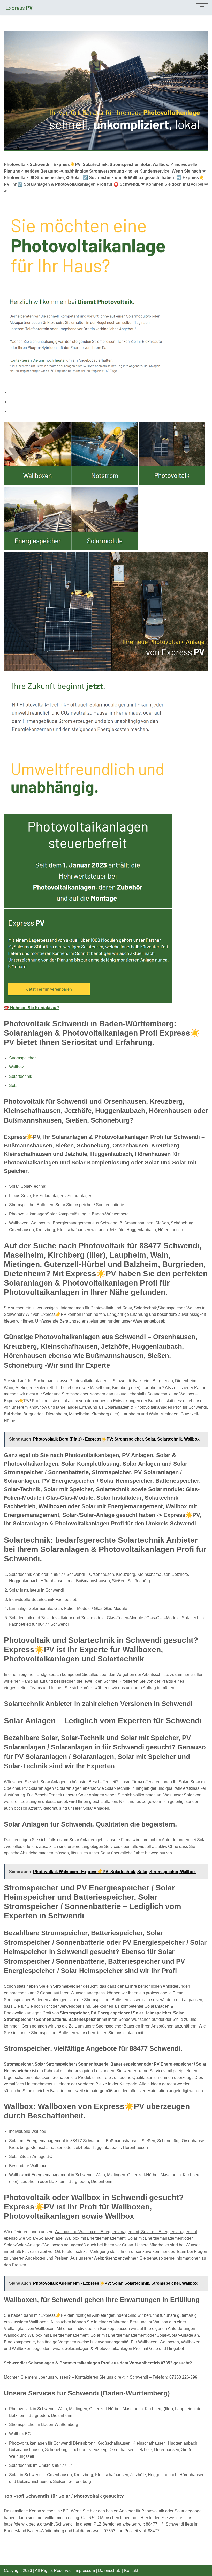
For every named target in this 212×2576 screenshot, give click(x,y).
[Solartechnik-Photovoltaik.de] (19, 8)
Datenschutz (109, 2570)
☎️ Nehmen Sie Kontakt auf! (31, 1008)
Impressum (85, 2570)
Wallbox (16, 1067)
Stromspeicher (22, 1058)
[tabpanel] (106, 717)
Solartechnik (21, 1076)
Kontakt (131, 2570)
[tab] (109, 392)
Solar (14, 1085)
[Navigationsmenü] (202, 8)
